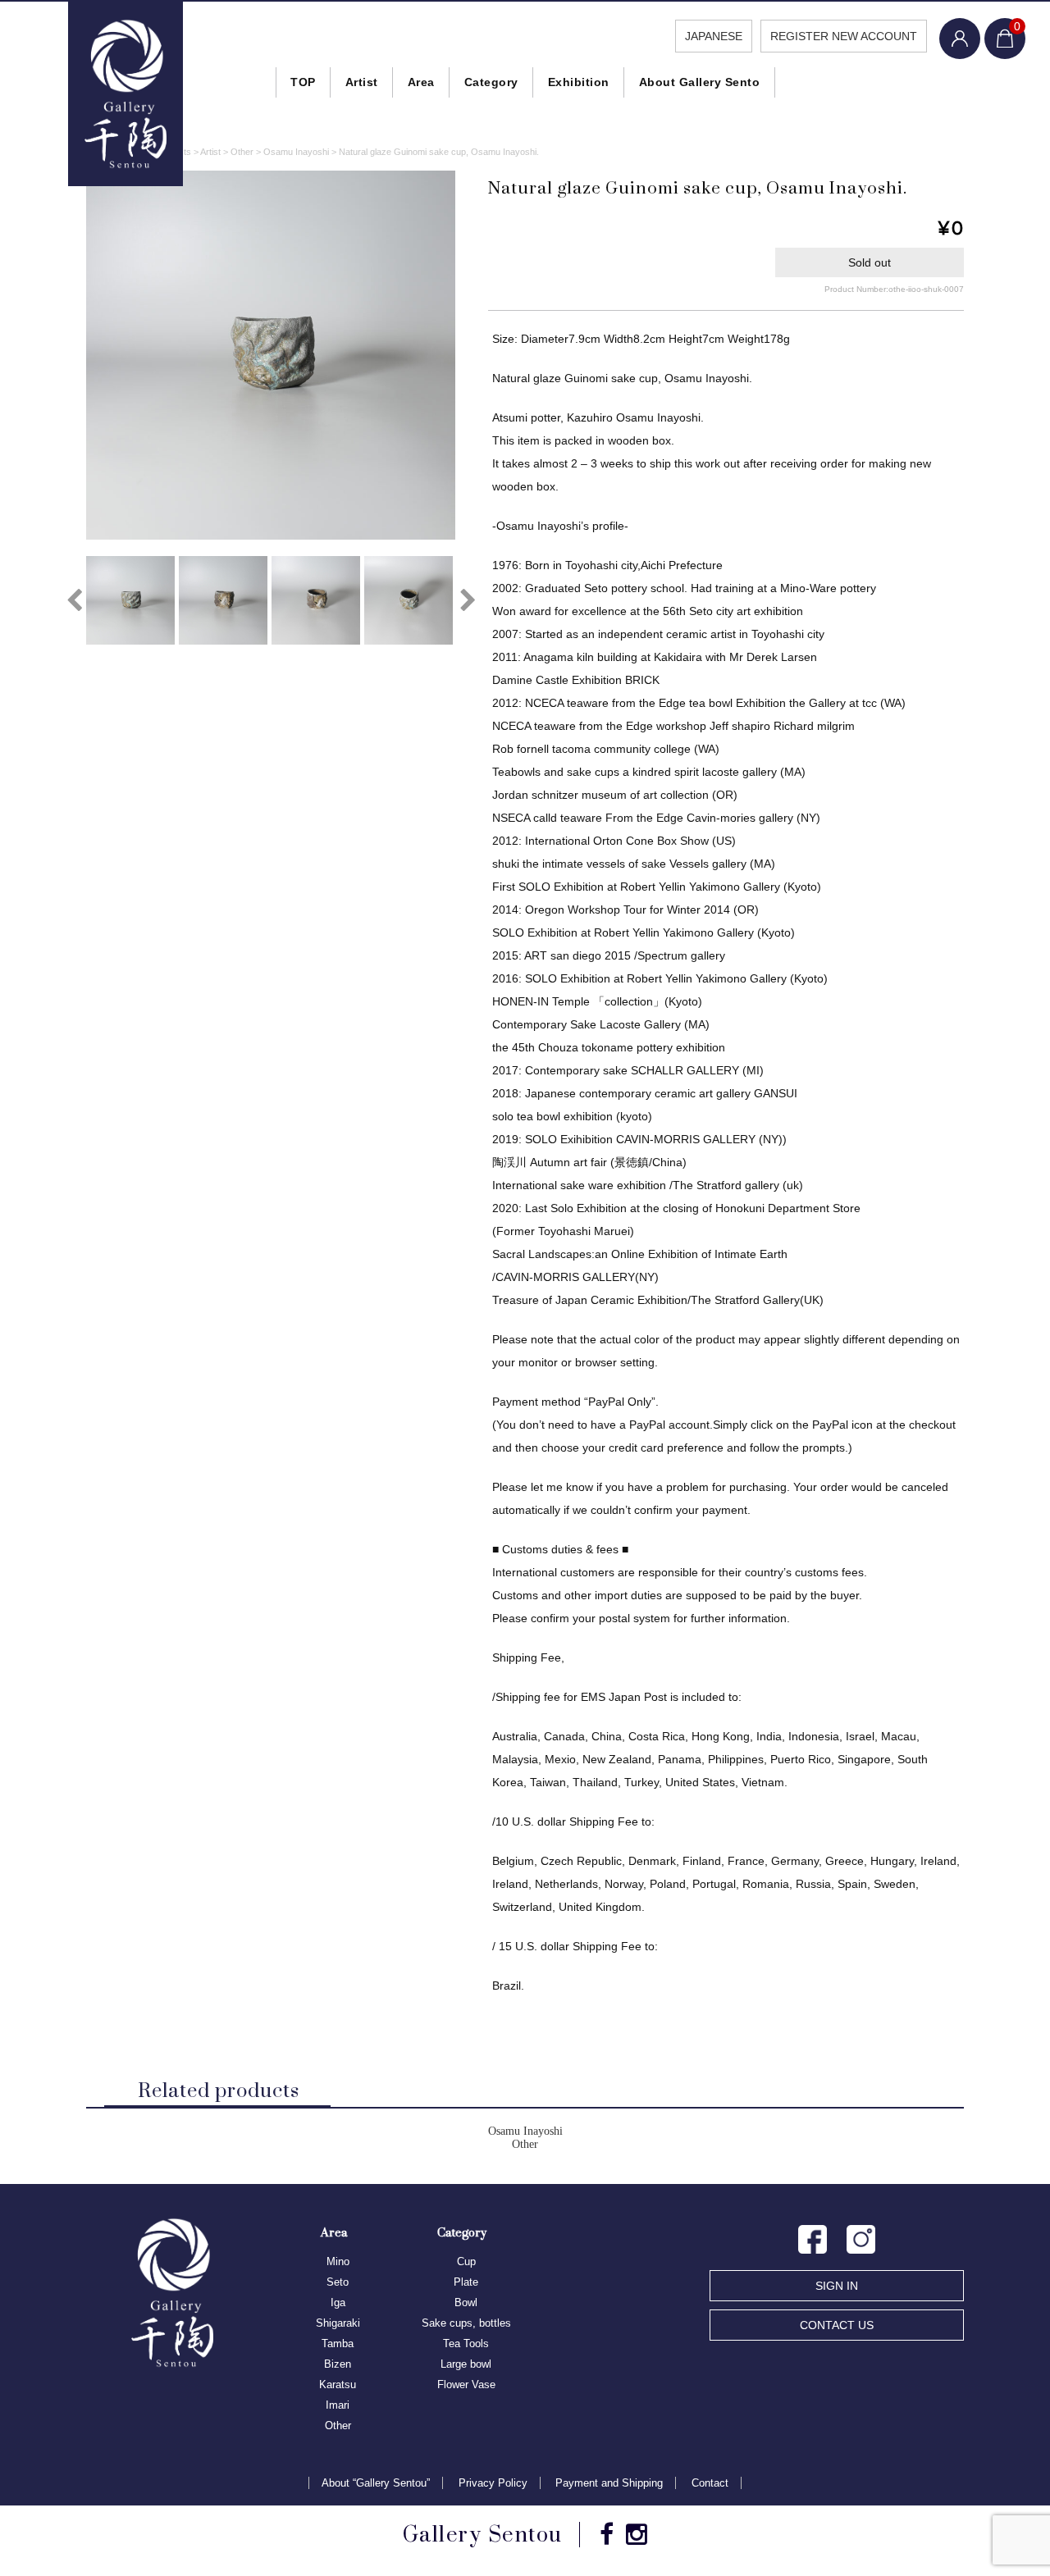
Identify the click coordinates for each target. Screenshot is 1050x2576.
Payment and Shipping (609, 2483)
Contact (710, 2483)
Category (491, 82)
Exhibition (579, 82)
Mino (338, 2261)
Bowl (466, 2302)
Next (468, 600)
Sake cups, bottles (466, 2323)
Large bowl (466, 2364)
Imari (338, 2405)
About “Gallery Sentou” (376, 2483)
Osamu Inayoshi (525, 2131)
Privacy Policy (493, 2483)
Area (421, 82)
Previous (74, 600)
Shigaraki (338, 2323)
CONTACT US (837, 2325)
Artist (362, 82)
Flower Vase (466, 2385)
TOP (303, 82)
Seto (338, 2282)
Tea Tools (466, 2343)
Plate (466, 2282)
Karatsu (338, 2385)
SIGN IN (837, 2286)
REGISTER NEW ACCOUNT (844, 36)
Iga (338, 2302)
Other (525, 2144)
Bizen (338, 2364)
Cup (466, 2261)
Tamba (338, 2343)
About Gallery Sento (700, 82)
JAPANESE (714, 36)
